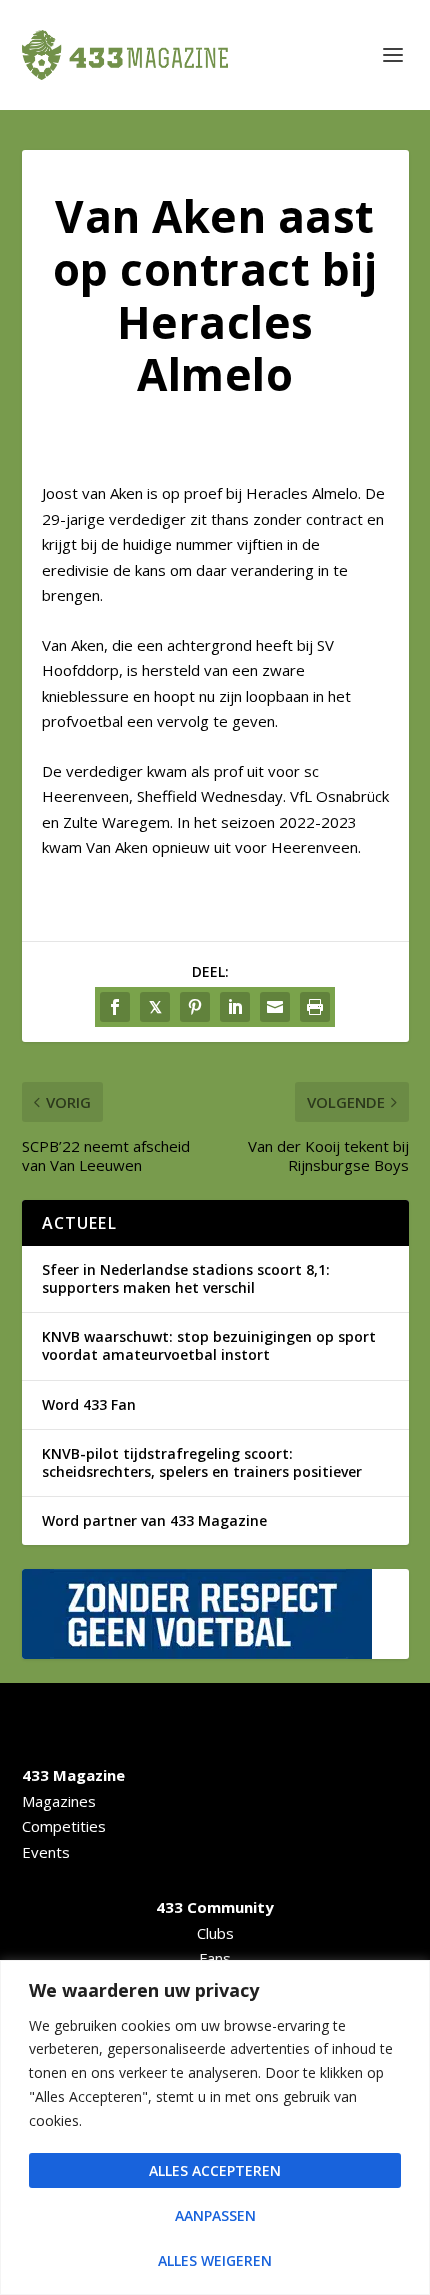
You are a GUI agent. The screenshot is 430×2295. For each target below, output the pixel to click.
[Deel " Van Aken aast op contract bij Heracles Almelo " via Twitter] (155, 1007)
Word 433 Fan (89, 1404)
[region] (215, 2127)
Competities (64, 1826)
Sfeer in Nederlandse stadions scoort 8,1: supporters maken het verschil (186, 1278)
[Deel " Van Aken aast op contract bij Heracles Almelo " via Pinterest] (195, 1007)
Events (46, 1852)
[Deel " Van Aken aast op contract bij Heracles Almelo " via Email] (275, 1007)
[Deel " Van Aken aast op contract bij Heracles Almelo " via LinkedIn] (235, 1007)
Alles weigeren (215, 2260)
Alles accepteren (215, 2170)
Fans (215, 1958)
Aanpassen (215, 2215)
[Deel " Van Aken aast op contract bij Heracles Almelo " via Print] (315, 1007)
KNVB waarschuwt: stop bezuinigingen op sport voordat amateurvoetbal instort (209, 1345)
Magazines (59, 1801)
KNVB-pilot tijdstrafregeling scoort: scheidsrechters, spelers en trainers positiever (202, 1462)
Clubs (215, 1933)
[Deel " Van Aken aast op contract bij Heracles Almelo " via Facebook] (115, 1007)
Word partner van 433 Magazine (154, 1520)
